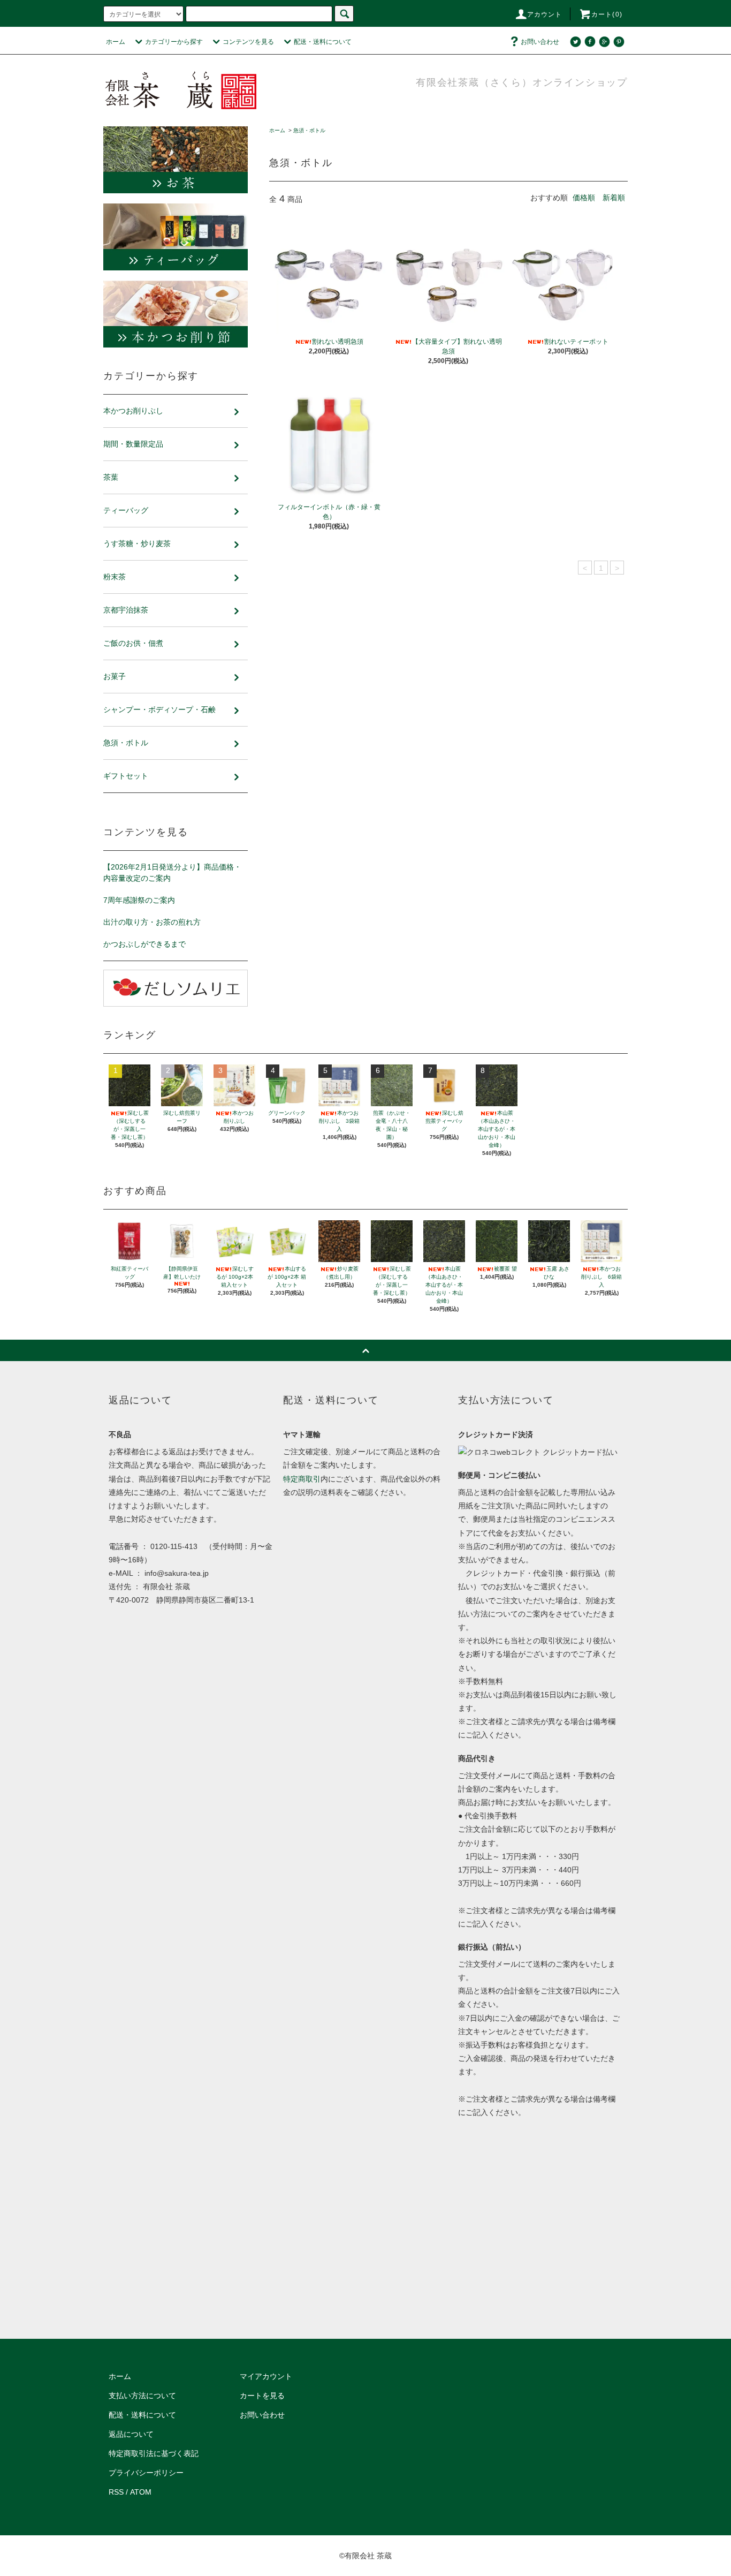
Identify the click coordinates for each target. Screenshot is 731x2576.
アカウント (545, 14)
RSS (116, 2492)
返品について (131, 2434)
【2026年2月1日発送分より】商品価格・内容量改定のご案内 (172, 872)
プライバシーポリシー (146, 2473)
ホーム (116, 42)
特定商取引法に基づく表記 (154, 2453)
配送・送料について (323, 42)
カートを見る (262, 2396)
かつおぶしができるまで (144, 944)
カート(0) (607, 14)
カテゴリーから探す (174, 42)
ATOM (141, 2492)
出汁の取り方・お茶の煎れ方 (152, 922)
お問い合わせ (540, 42)
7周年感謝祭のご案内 (139, 900)
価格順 (584, 198)
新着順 (614, 198)
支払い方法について (142, 2396)
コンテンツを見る (248, 42)
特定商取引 (302, 1479)
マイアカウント (266, 2376)
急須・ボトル (309, 130)
